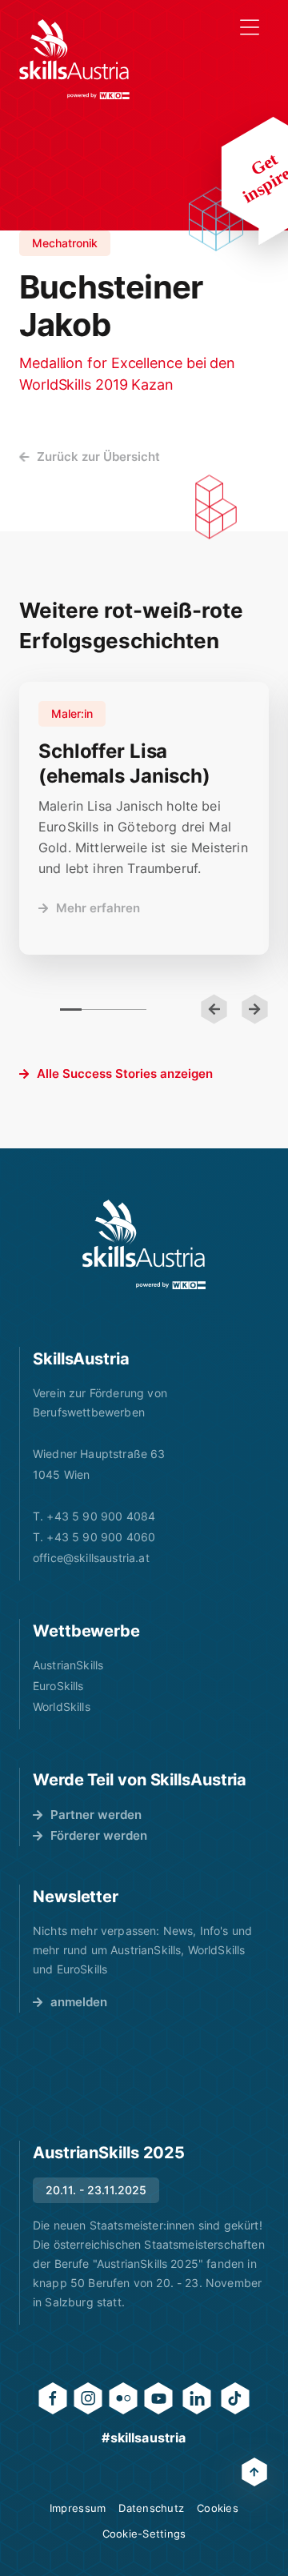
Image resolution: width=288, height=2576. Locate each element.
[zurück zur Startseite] (74, 59)
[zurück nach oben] (254, 2472)
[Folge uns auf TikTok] (235, 2398)
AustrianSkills (68, 1665)
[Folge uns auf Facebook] (53, 2398)
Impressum (78, 2508)
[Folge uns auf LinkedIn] (197, 2398)
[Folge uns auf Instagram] (88, 2398)
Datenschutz (151, 2508)
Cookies (218, 2508)
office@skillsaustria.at (91, 1558)
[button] (214, 1009)
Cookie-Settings (144, 2534)
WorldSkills (62, 1707)
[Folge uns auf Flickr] (123, 2398)
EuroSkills (58, 1686)
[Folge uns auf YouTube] (158, 2398)
